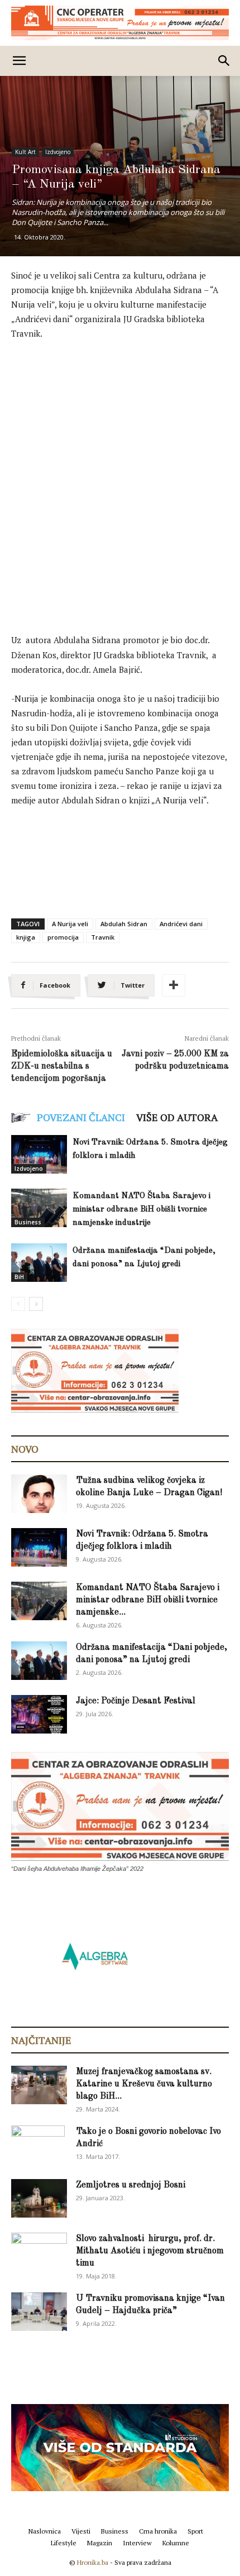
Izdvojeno (58, 152)
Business (28, 1222)
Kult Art (25, 152)
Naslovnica (45, 2531)
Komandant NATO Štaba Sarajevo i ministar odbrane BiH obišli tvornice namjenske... (148, 1600)
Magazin (100, 2543)
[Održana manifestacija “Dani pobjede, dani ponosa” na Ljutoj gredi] (39, 1263)
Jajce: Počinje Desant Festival (136, 1701)
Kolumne (176, 2543)
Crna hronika (158, 2531)
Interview (137, 2543)
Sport (195, 2531)
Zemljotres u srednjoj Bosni (131, 2185)
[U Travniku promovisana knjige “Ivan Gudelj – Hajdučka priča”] (39, 2312)
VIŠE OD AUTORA (177, 1117)
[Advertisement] (120, 475)
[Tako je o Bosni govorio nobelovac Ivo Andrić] (38, 2145)
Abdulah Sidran (124, 924)
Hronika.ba (93, 2562)
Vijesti (81, 2531)
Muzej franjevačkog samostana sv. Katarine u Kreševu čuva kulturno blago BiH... (144, 2084)
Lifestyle (64, 2543)
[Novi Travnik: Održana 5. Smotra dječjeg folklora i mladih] (39, 1154)
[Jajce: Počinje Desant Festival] (39, 1714)
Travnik (103, 937)
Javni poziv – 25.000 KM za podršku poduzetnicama (175, 1060)
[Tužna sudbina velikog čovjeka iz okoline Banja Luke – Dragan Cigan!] (39, 1494)
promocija (63, 937)
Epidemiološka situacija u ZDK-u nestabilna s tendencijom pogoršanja (62, 1066)
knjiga (26, 937)
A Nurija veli (70, 924)
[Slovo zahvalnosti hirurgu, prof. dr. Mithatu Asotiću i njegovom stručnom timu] (39, 2251)
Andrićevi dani (181, 924)
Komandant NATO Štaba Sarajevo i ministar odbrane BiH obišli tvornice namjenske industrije (141, 1210)
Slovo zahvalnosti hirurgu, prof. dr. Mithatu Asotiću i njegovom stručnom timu (150, 2251)
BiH (19, 1277)
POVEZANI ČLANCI (81, 1117)
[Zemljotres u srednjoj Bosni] (39, 2198)
